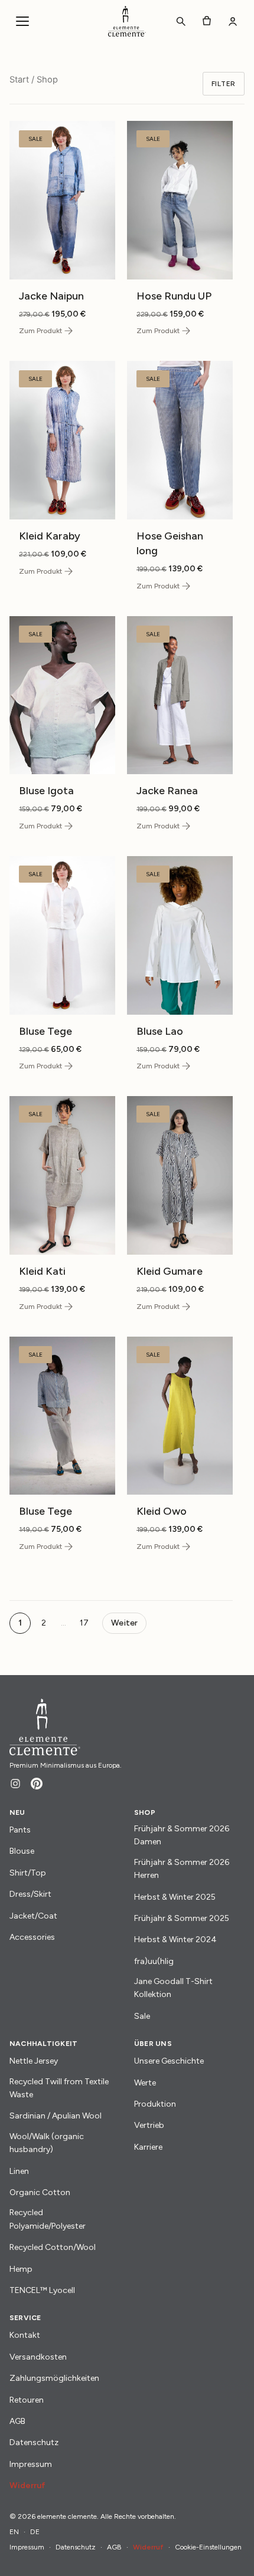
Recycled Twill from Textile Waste (59, 2088)
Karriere (148, 2147)
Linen (19, 2171)
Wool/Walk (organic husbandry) (47, 2143)
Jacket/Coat (33, 1916)
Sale (142, 2016)
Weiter (124, 1623)
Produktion (155, 2104)
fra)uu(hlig (154, 1961)
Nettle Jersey (34, 2061)
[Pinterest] (37, 1784)
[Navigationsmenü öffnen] (22, 21)
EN (14, 2532)
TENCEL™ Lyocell (42, 2290)
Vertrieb (149, 2125)
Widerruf (27, 2485)
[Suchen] (181, 21)
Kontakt (25, 2335)
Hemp (21, 2269)
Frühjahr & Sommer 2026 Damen (182, 1835)
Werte (145, 2083)
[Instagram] (15, 1784)
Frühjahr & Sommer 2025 (182, 1918)
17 (84, 1623)
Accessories (32, 1937)
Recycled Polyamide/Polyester (48, 2219)
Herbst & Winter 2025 (175, 1897)
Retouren (27, 2400)
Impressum (31, 2464)
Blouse (22, 1851)
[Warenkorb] (207, 21)
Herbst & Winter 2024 (175, 1940)
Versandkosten (38, 2357)
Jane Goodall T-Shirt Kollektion (173, 1988)
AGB (17, 2421)
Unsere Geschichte (169, 2061)
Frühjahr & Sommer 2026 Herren (182, 1869)
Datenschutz (34, 2442)
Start (19, 80)
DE (35, 2532)
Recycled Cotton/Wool (53, 2247)
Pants (20, 1830)
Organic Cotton (40, 2192)
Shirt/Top (28, 1873)
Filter (224, 84)
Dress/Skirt (30, 1894)
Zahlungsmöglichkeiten (54, 2378)
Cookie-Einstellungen (208, 2547)
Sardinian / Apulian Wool (56, 2116)
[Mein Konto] (233, 21)
